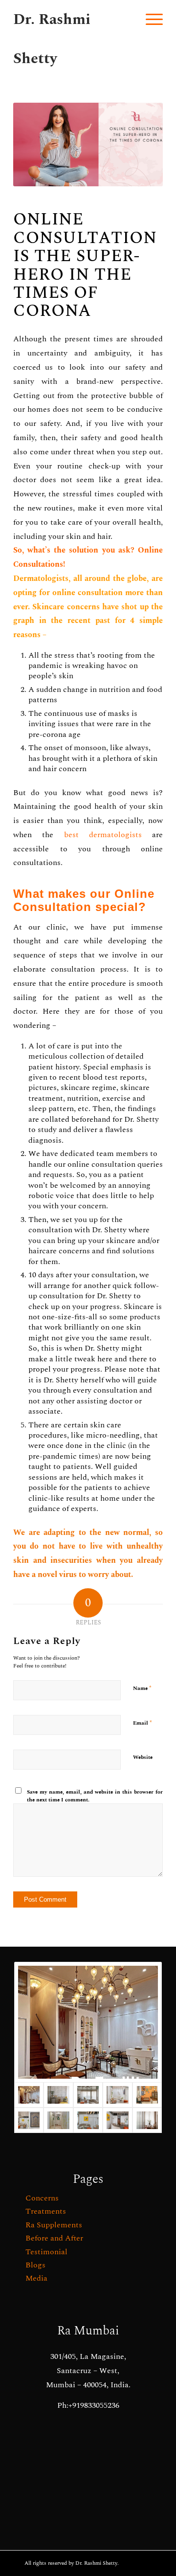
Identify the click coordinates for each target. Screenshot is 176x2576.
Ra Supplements (54, 2225)
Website (143, 1757)
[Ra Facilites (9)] (147, 2120)
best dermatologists (103, 835)
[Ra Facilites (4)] (88, 2120)
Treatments (46, 2211)
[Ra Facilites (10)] (58, 2095)
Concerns (42, 2198)
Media (36, 2278)
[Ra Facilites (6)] (117, 2095)
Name (142, 1688)
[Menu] (149, 20)
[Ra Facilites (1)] (117, 2120)
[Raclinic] (88, 2022)
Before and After (54, 2238)
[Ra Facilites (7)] (88, 2095)
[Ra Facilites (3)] (29, 2120)
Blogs (35, 2265)
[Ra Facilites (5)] (147, 2095)
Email (143, 1723)
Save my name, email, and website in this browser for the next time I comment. (95, 1796)
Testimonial (46, 2252)
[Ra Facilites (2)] (58, 2120)
